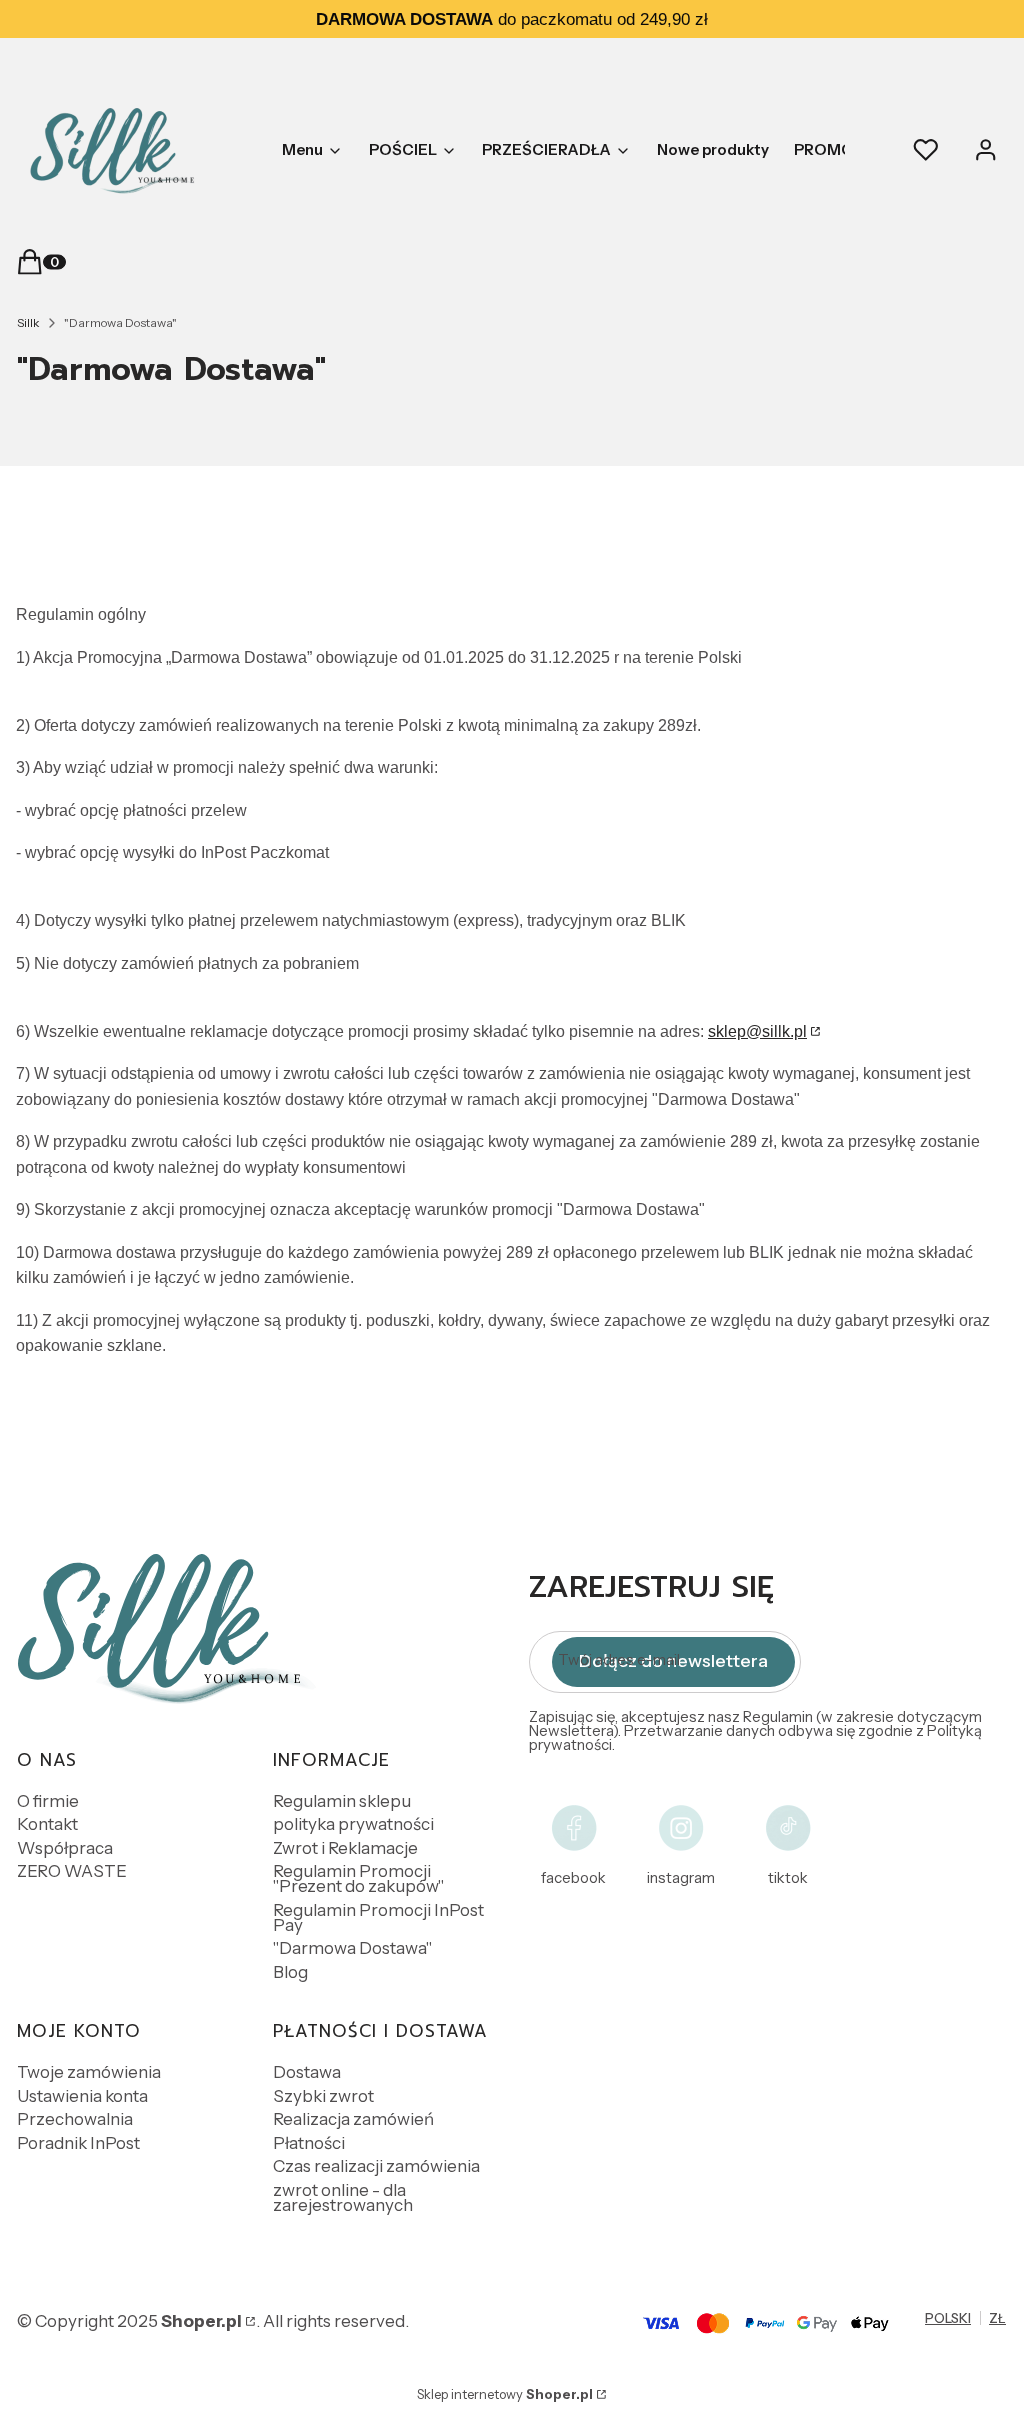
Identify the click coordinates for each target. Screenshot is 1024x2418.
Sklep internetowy (505, 2394)
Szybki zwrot (323, 2096)
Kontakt (47, 1824)
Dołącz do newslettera (673, 1661)
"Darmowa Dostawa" (352, 1948)
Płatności (309, 2143)
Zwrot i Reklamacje (345, 1848)
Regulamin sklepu (342, 1801)
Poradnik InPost (78, 2143)
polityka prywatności (353, 1824)
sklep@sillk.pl (757, 1031)
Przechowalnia (75, 2119)
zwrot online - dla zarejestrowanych (343, 2197)
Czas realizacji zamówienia (376, 2166)
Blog (290, 1972)
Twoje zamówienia (89, 2072)
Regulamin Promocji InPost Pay (378, 1917)
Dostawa (307, 2072)
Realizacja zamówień (353, 2119)
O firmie (48, 1801)
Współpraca (65, 1848)
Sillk (28, 322)
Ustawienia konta (82, 2096)
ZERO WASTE (72, 1871)
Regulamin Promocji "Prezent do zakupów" (358, 1878)
